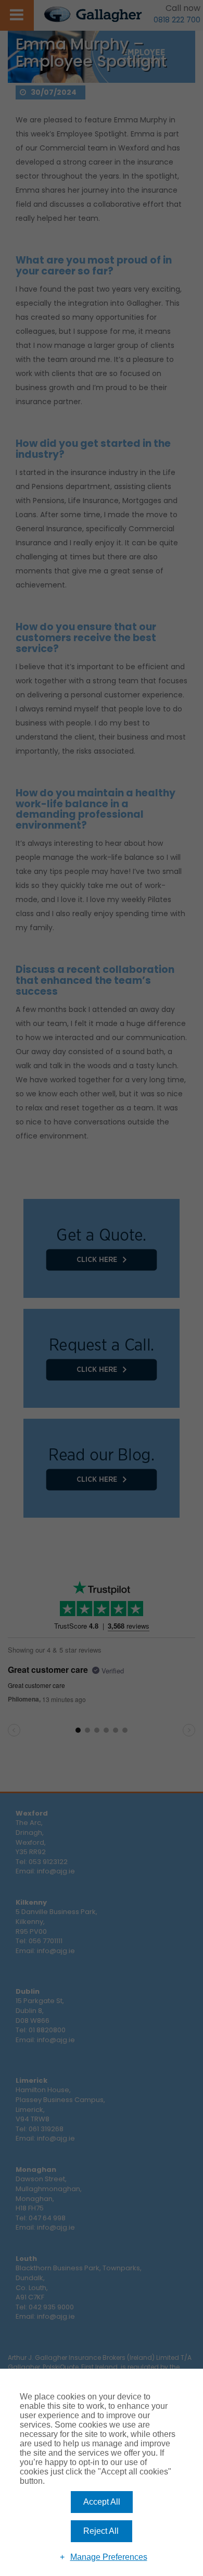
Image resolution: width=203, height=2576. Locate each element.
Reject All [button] (101, 2531)
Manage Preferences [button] (109, 2557)
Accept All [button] (102, 2502)
